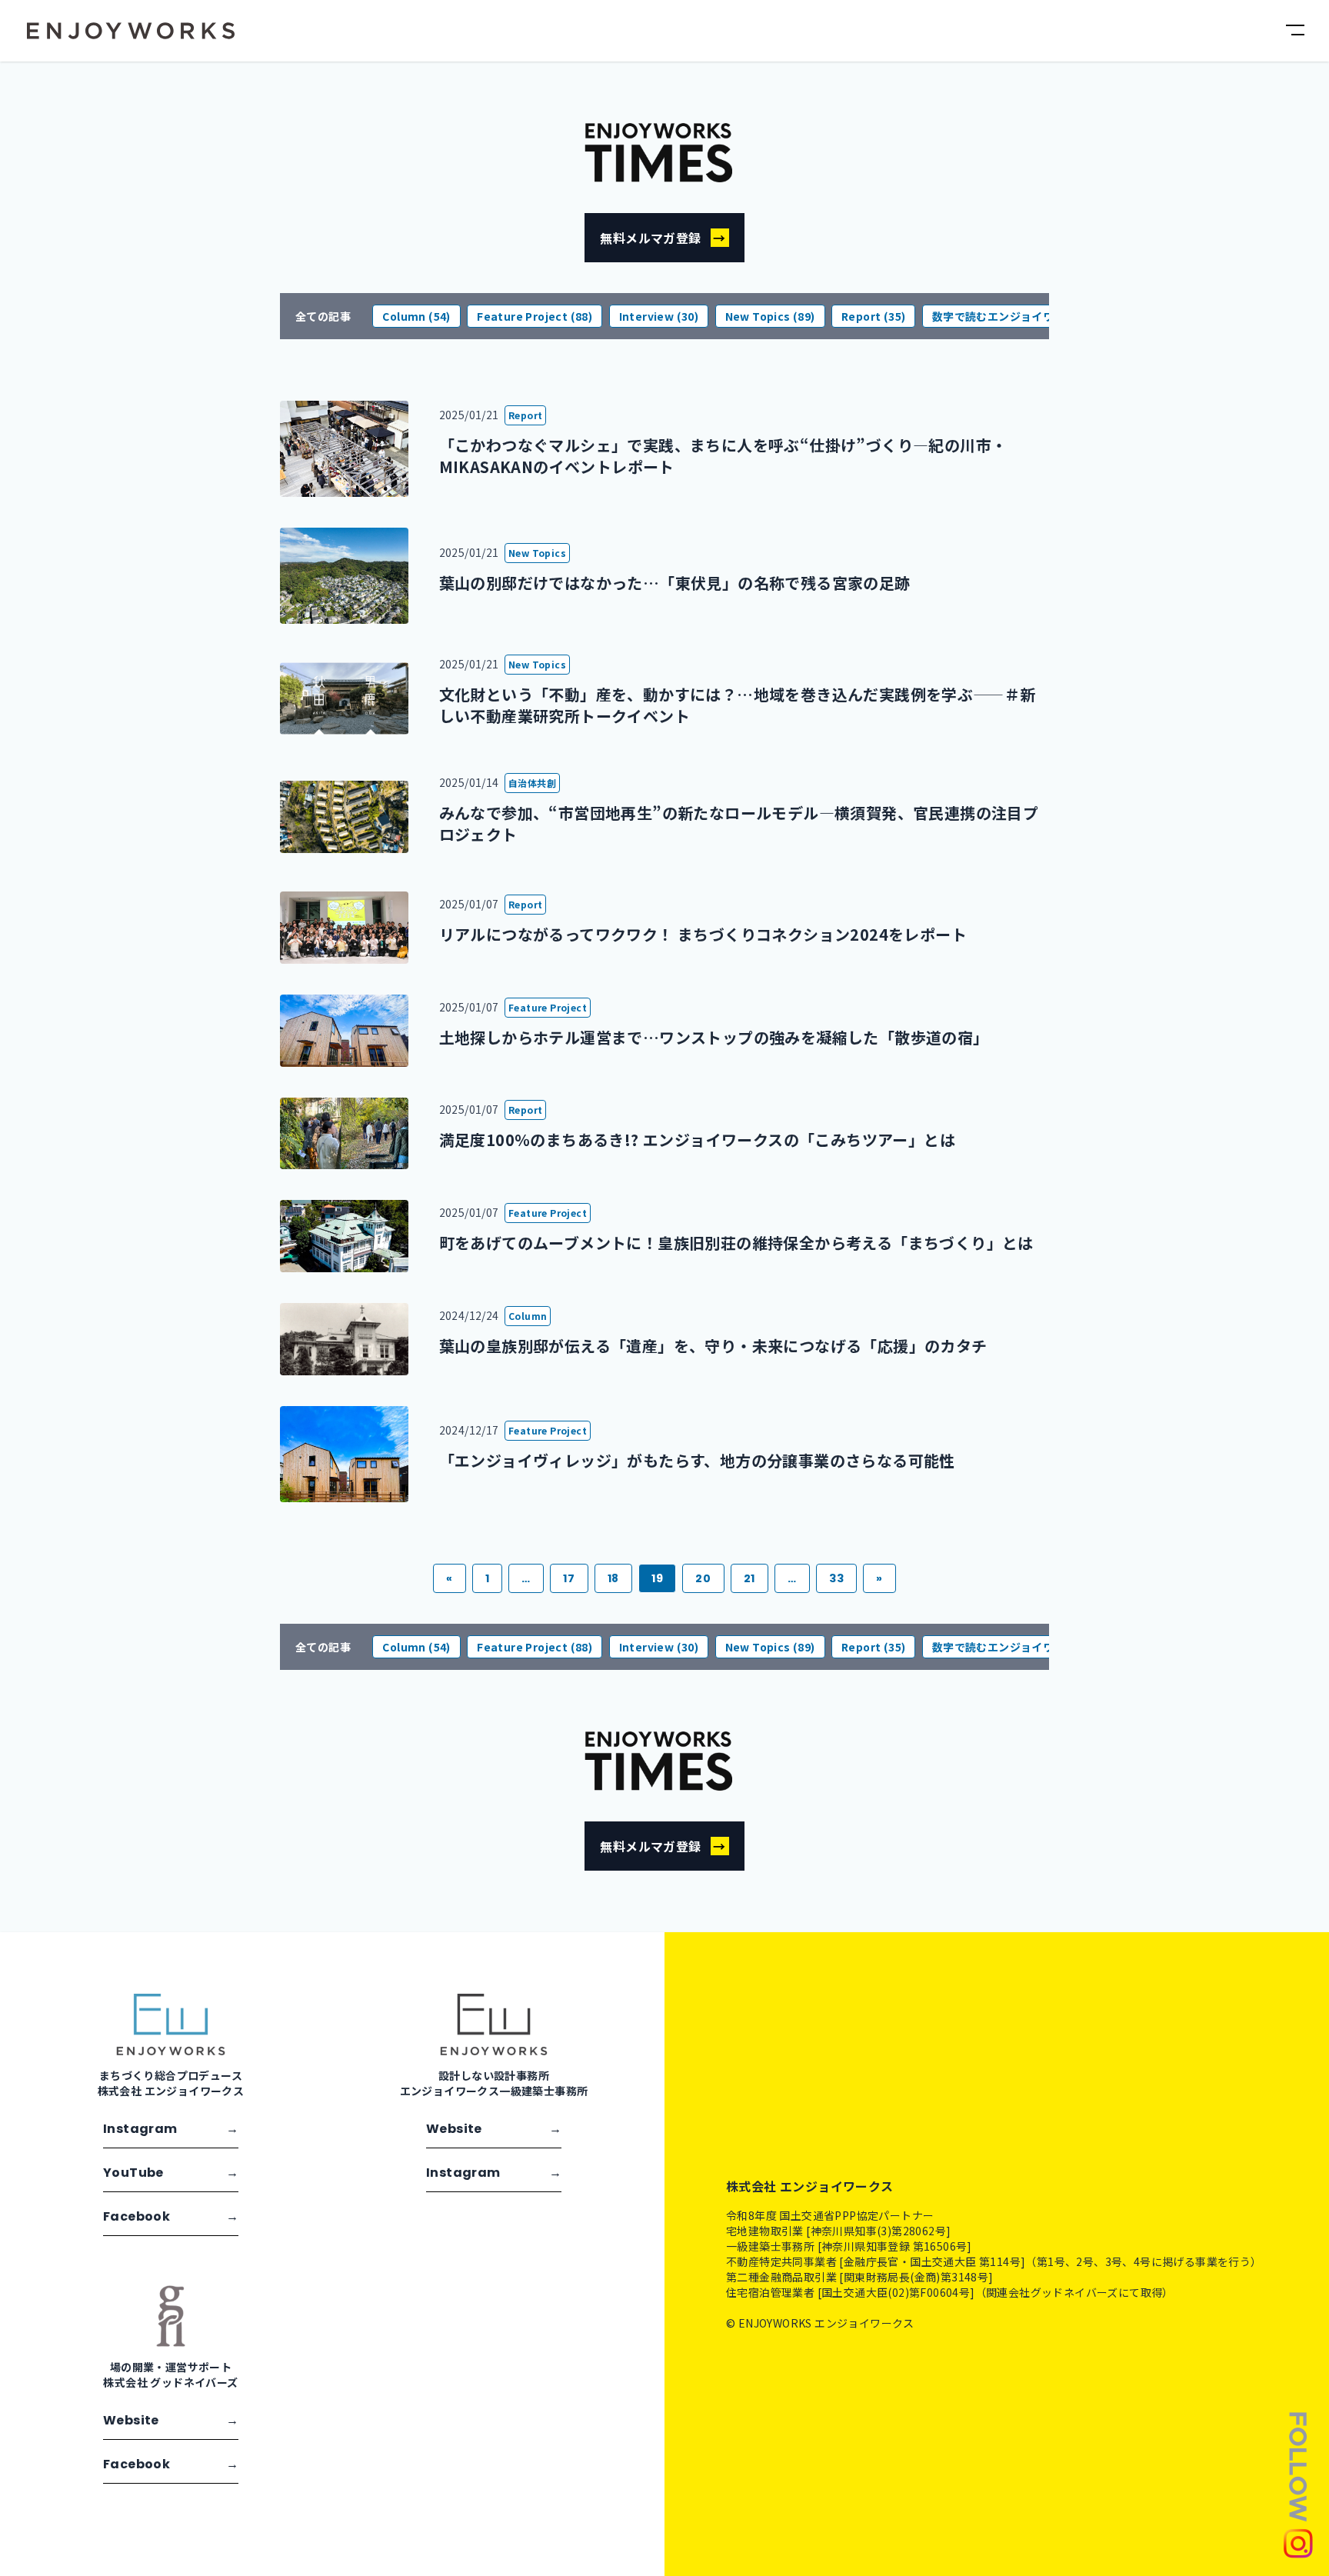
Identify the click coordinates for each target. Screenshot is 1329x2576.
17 (569, 1578)
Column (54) (416, 316)
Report (525, 415)
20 (703, 1578)
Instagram (171, 2129)
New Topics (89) (770, 316)
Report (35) (873, 316)
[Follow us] (1298, 2484)
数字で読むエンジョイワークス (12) (1022, 316)
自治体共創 (532, 783)
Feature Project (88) (535, 316)
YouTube (171, 2173)
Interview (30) (659, 316)
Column (528, 1316)
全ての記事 (323, 316)
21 (749, 1578)
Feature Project (548, 1007)
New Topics (537, 553)
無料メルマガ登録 (663, 238)
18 (613, 1578)
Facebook (171, 2216)
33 (836, 1578)
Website (494, 2129)
